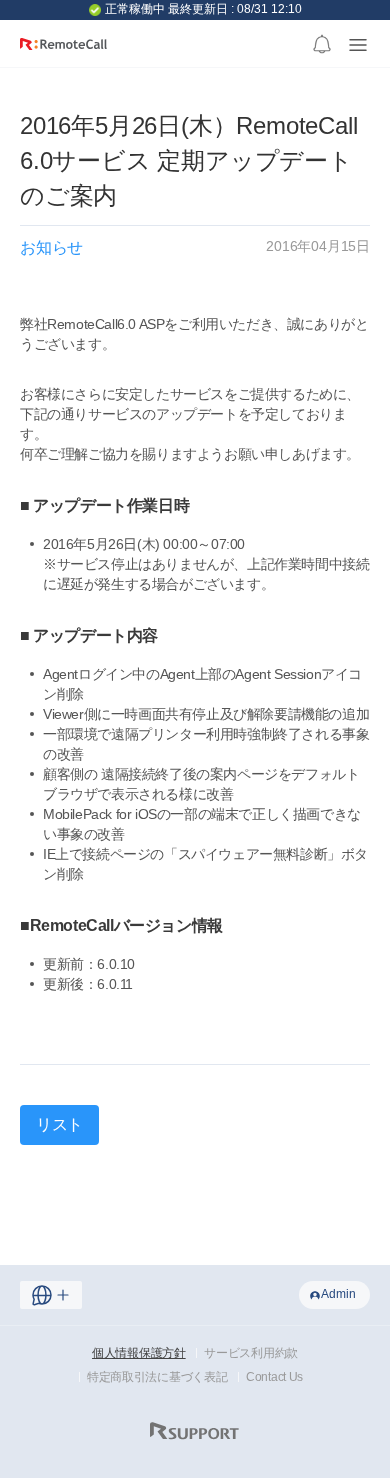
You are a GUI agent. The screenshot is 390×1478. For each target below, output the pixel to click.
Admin (338, 1294)
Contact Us (274, 1377)
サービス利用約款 (251, 1353)
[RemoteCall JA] (63, 51)
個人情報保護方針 (139, 1353)
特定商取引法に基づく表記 (157, 1377)
